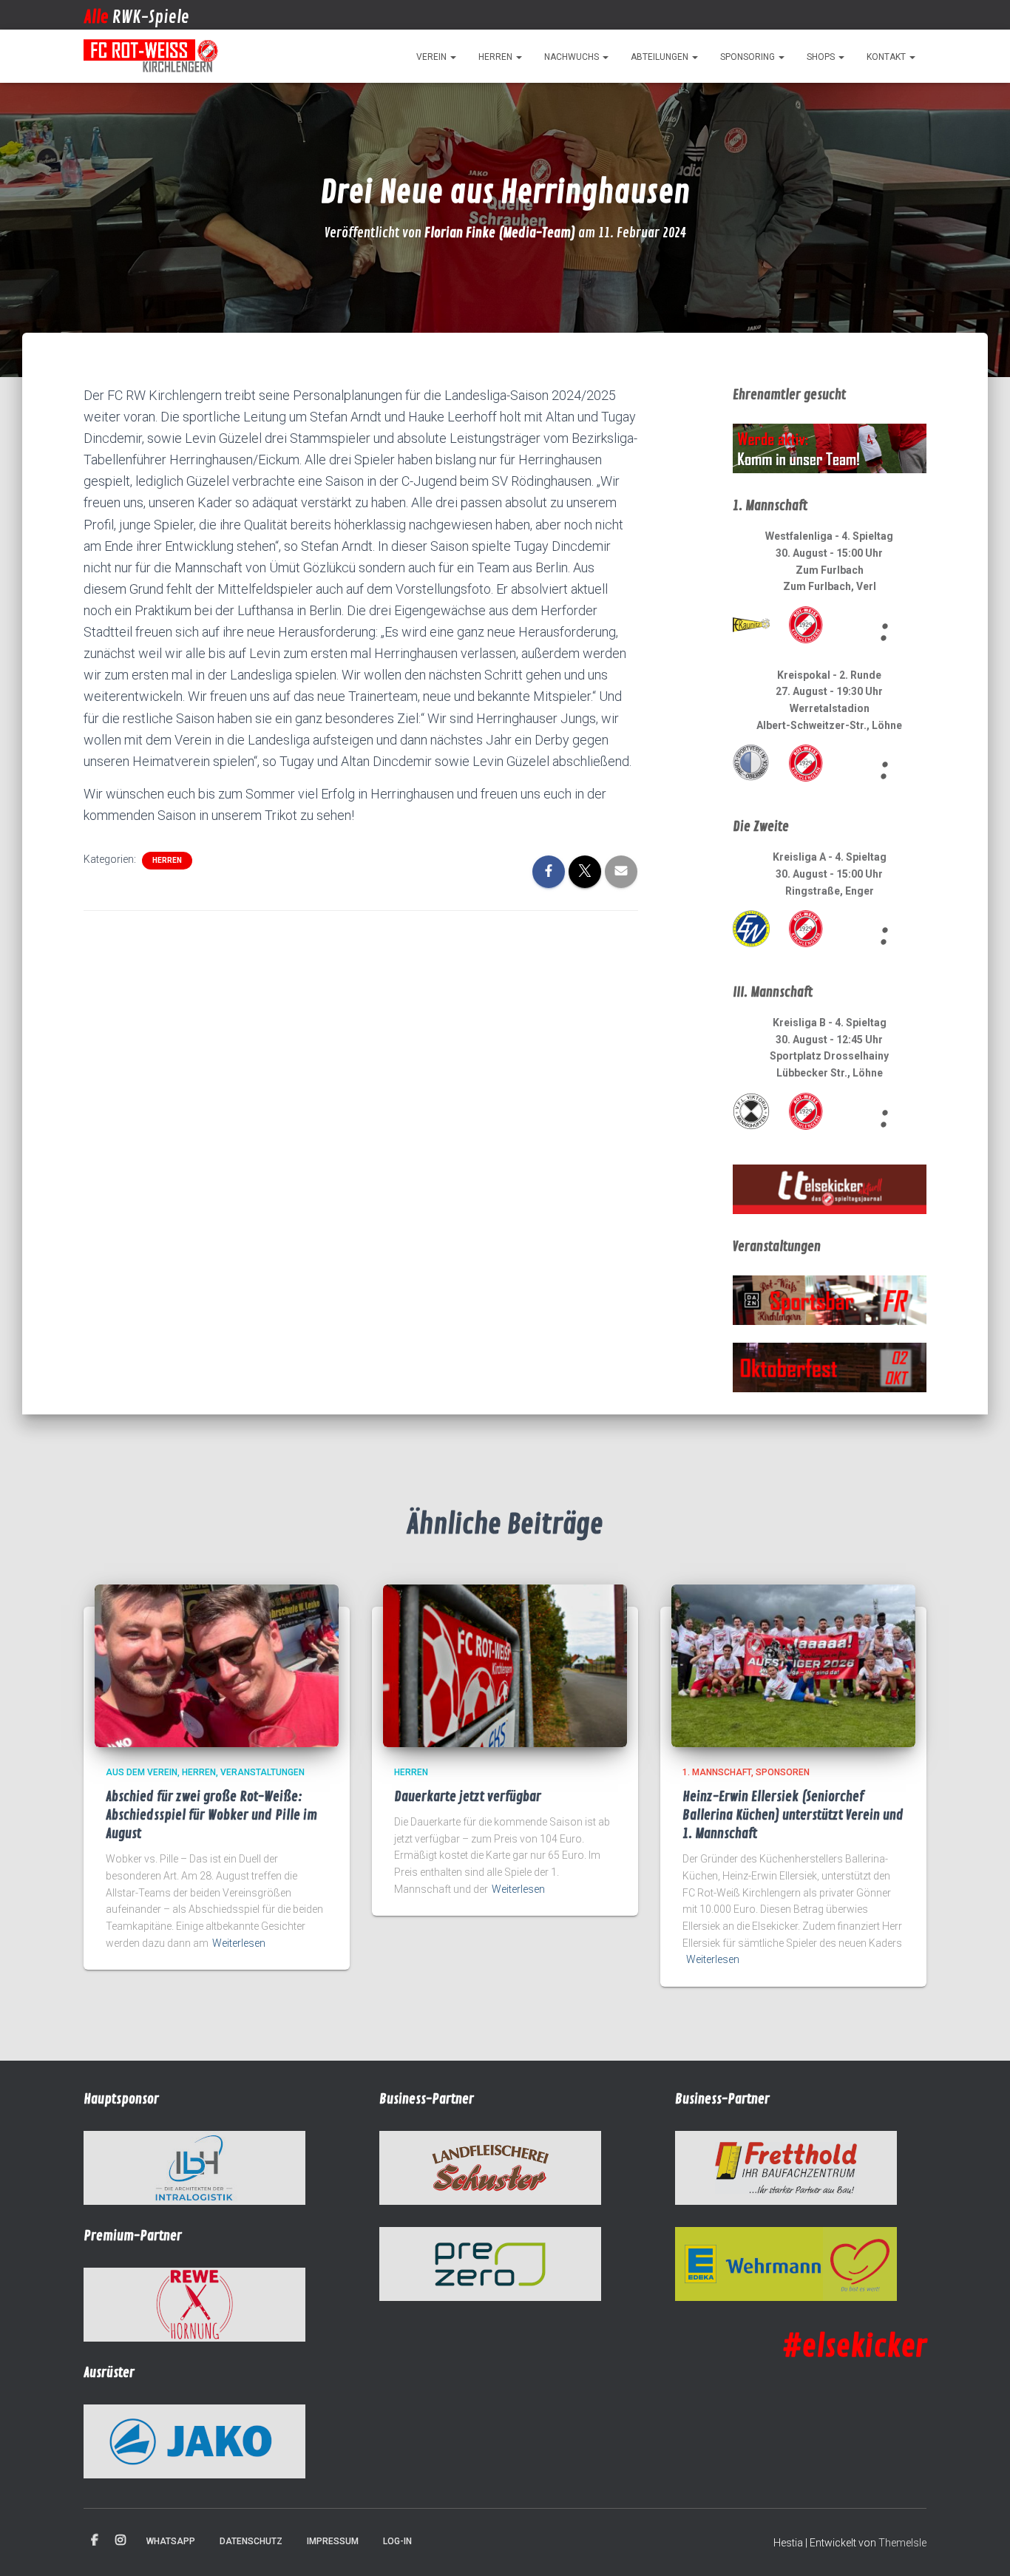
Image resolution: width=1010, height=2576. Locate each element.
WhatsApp (171, 2541)
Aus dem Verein (142, 1772)
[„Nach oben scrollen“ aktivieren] (981, 2546)
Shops (822, 57)
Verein (433, 57)
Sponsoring (749, 57)
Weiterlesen (239, 1943)
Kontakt (887, 57)
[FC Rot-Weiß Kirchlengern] (152, 56)
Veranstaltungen (262, 1772)
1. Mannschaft (717, 1772)
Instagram (121, 2541)
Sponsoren (783, 1772)
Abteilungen (661, 57)
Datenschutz (251, 2541)
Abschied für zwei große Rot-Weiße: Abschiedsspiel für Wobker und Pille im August (211, 1815)
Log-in (397, 2541)
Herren (496, 57)
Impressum (333, 2541)
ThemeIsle (902, 2543)
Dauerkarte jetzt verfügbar (468, 1797)
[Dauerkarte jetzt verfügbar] (505, 1665)
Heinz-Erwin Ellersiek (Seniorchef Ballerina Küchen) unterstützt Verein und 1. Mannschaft (793, 1815)
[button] (453, 57)
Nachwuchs (573, 57)
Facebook (95, 2541)
